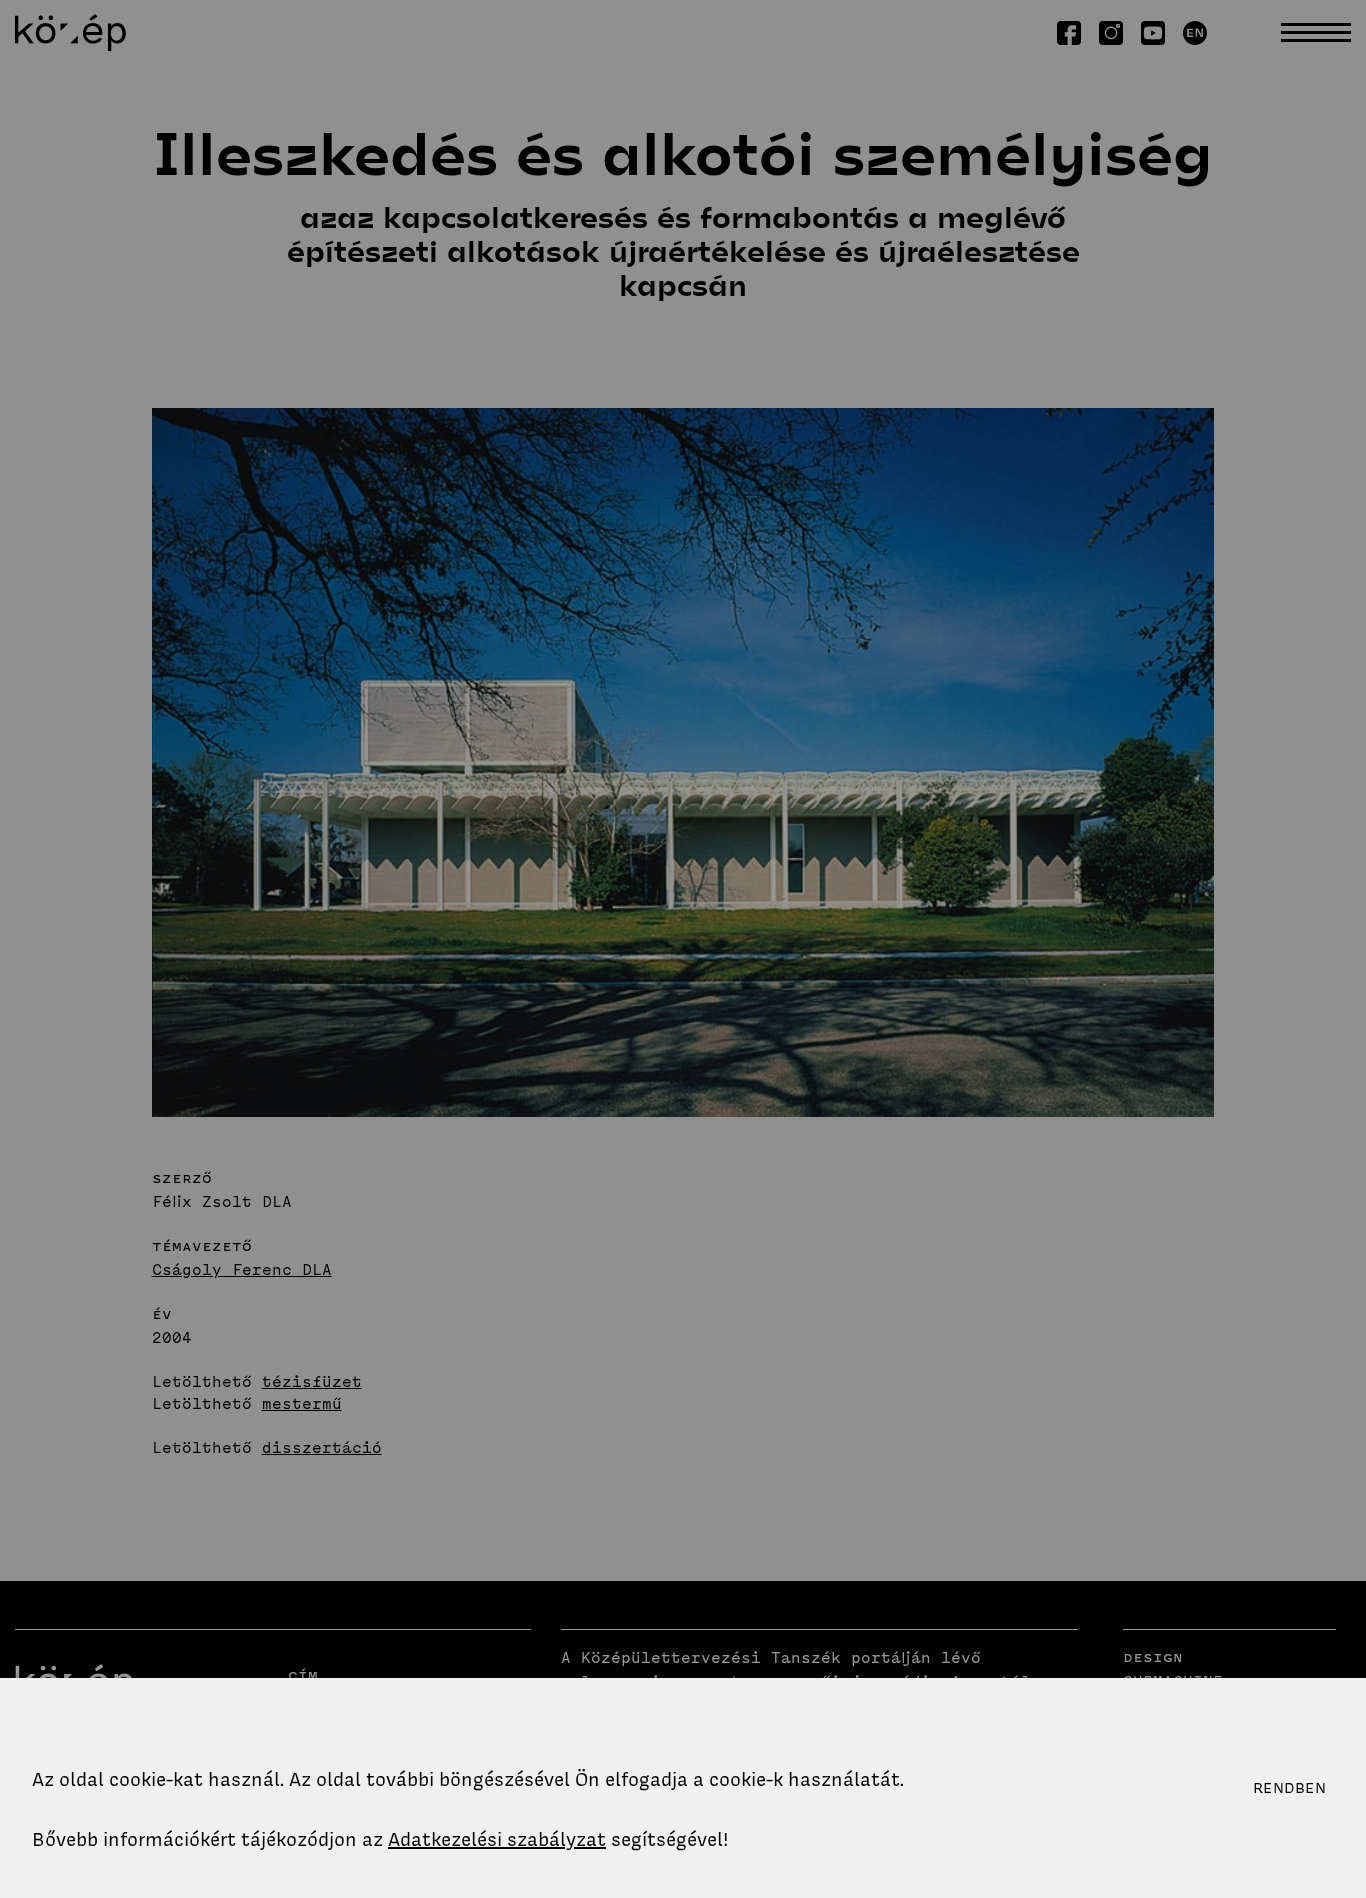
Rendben (1289, 1788)
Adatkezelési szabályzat (497, 1839)
